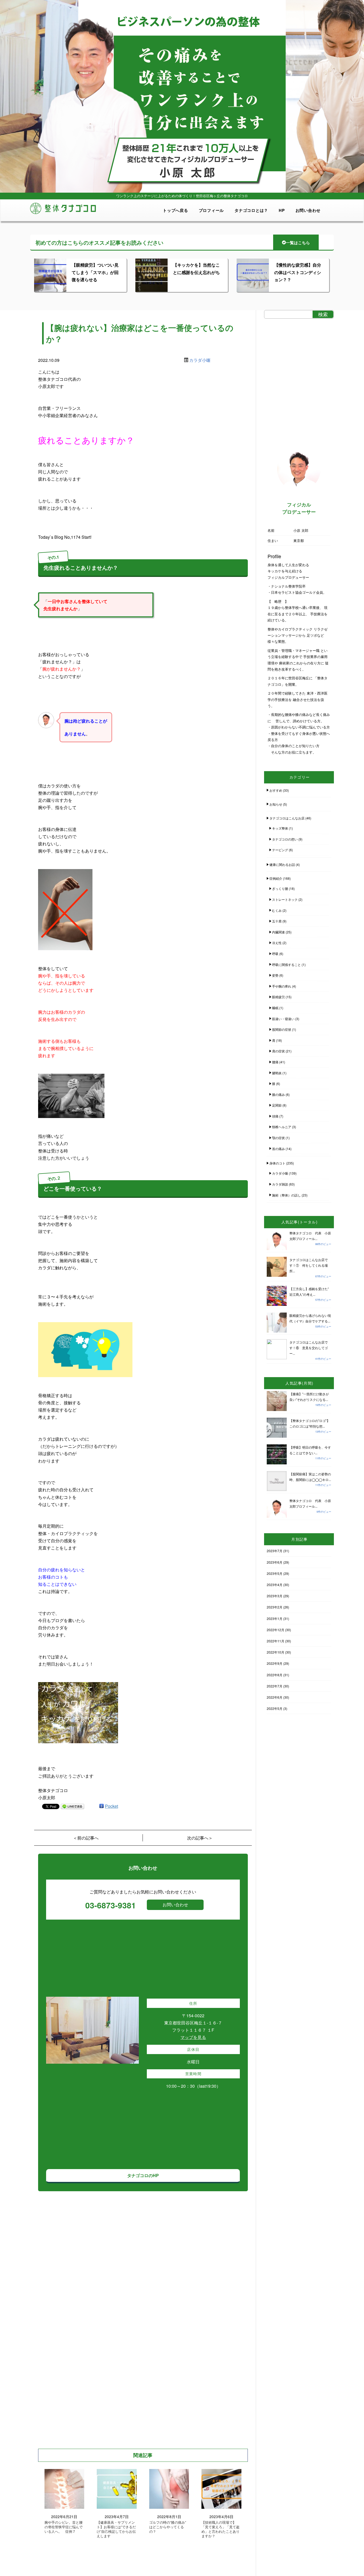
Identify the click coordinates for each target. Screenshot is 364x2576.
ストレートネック (285, 899)
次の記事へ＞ (200, 1838)
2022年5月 (275, 1708)
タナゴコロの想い (285, 839)
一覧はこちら (298, 243)
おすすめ (276, 790)
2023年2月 (275, 1607)
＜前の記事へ (86, 1838)
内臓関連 (278, 932)
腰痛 (275, 1062)
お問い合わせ (308, 210)
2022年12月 (276, 1630)
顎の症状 (278, 1138)
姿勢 (275, 975)
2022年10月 (276, 1652)
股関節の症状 (282, 1029)
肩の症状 (278, 1051)
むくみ (277, 910)
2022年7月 (275, 1686)
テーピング (280, 850)
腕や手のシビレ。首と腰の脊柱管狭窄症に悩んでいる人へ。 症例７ (64, 2527)
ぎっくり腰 (280, 888)
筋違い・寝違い (283, 1019)
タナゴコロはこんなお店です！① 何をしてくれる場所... (309, 1265)
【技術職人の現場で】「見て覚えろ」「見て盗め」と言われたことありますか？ (221, 2529)
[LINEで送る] (72, 1806)
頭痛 (275, 1116)
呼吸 (275, 954)
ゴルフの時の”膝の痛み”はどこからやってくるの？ (168, 2527)
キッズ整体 (280, 828)
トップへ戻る (175, 210)
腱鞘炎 (277, 1073)
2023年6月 (275, 1562)
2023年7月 (275, 1551)
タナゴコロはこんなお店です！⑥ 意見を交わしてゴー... (309, 1348)
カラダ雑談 (280, 1184)
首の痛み (278, 1149)
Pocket (112, 1806)
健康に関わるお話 (282, 864)
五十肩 (277, 921)
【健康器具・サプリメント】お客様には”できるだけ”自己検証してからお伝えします (116, 2529)
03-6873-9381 (111, 1905)
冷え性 (277, 943)
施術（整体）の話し (286, 1195)
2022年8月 (275, 1675)
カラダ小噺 (200, 360)
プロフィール (211, 210)
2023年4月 (275, 1585)
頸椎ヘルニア (282, 1127)
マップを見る (193, 2037)
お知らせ (276, 804)
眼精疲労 (278, 997)
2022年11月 (276, 1641)
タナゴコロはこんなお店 (287, 818)
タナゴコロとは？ (251, 210)
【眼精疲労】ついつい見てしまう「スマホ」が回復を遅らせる (95, 272)
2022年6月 (275, 1697)
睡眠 (275, 1008)
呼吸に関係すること (286, 964)
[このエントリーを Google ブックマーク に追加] (102, 1806)
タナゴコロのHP (143, 2175)
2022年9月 (275, 1663)
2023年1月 (275, 1618)
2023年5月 (275, 1573)
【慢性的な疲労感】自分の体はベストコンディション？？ (298, 272)
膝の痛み (278, 1094)
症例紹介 (276, 878)
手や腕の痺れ (282, 986)
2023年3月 (275, 1596)
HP (282, 210)
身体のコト (277, 1163)
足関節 (277, 1105)
